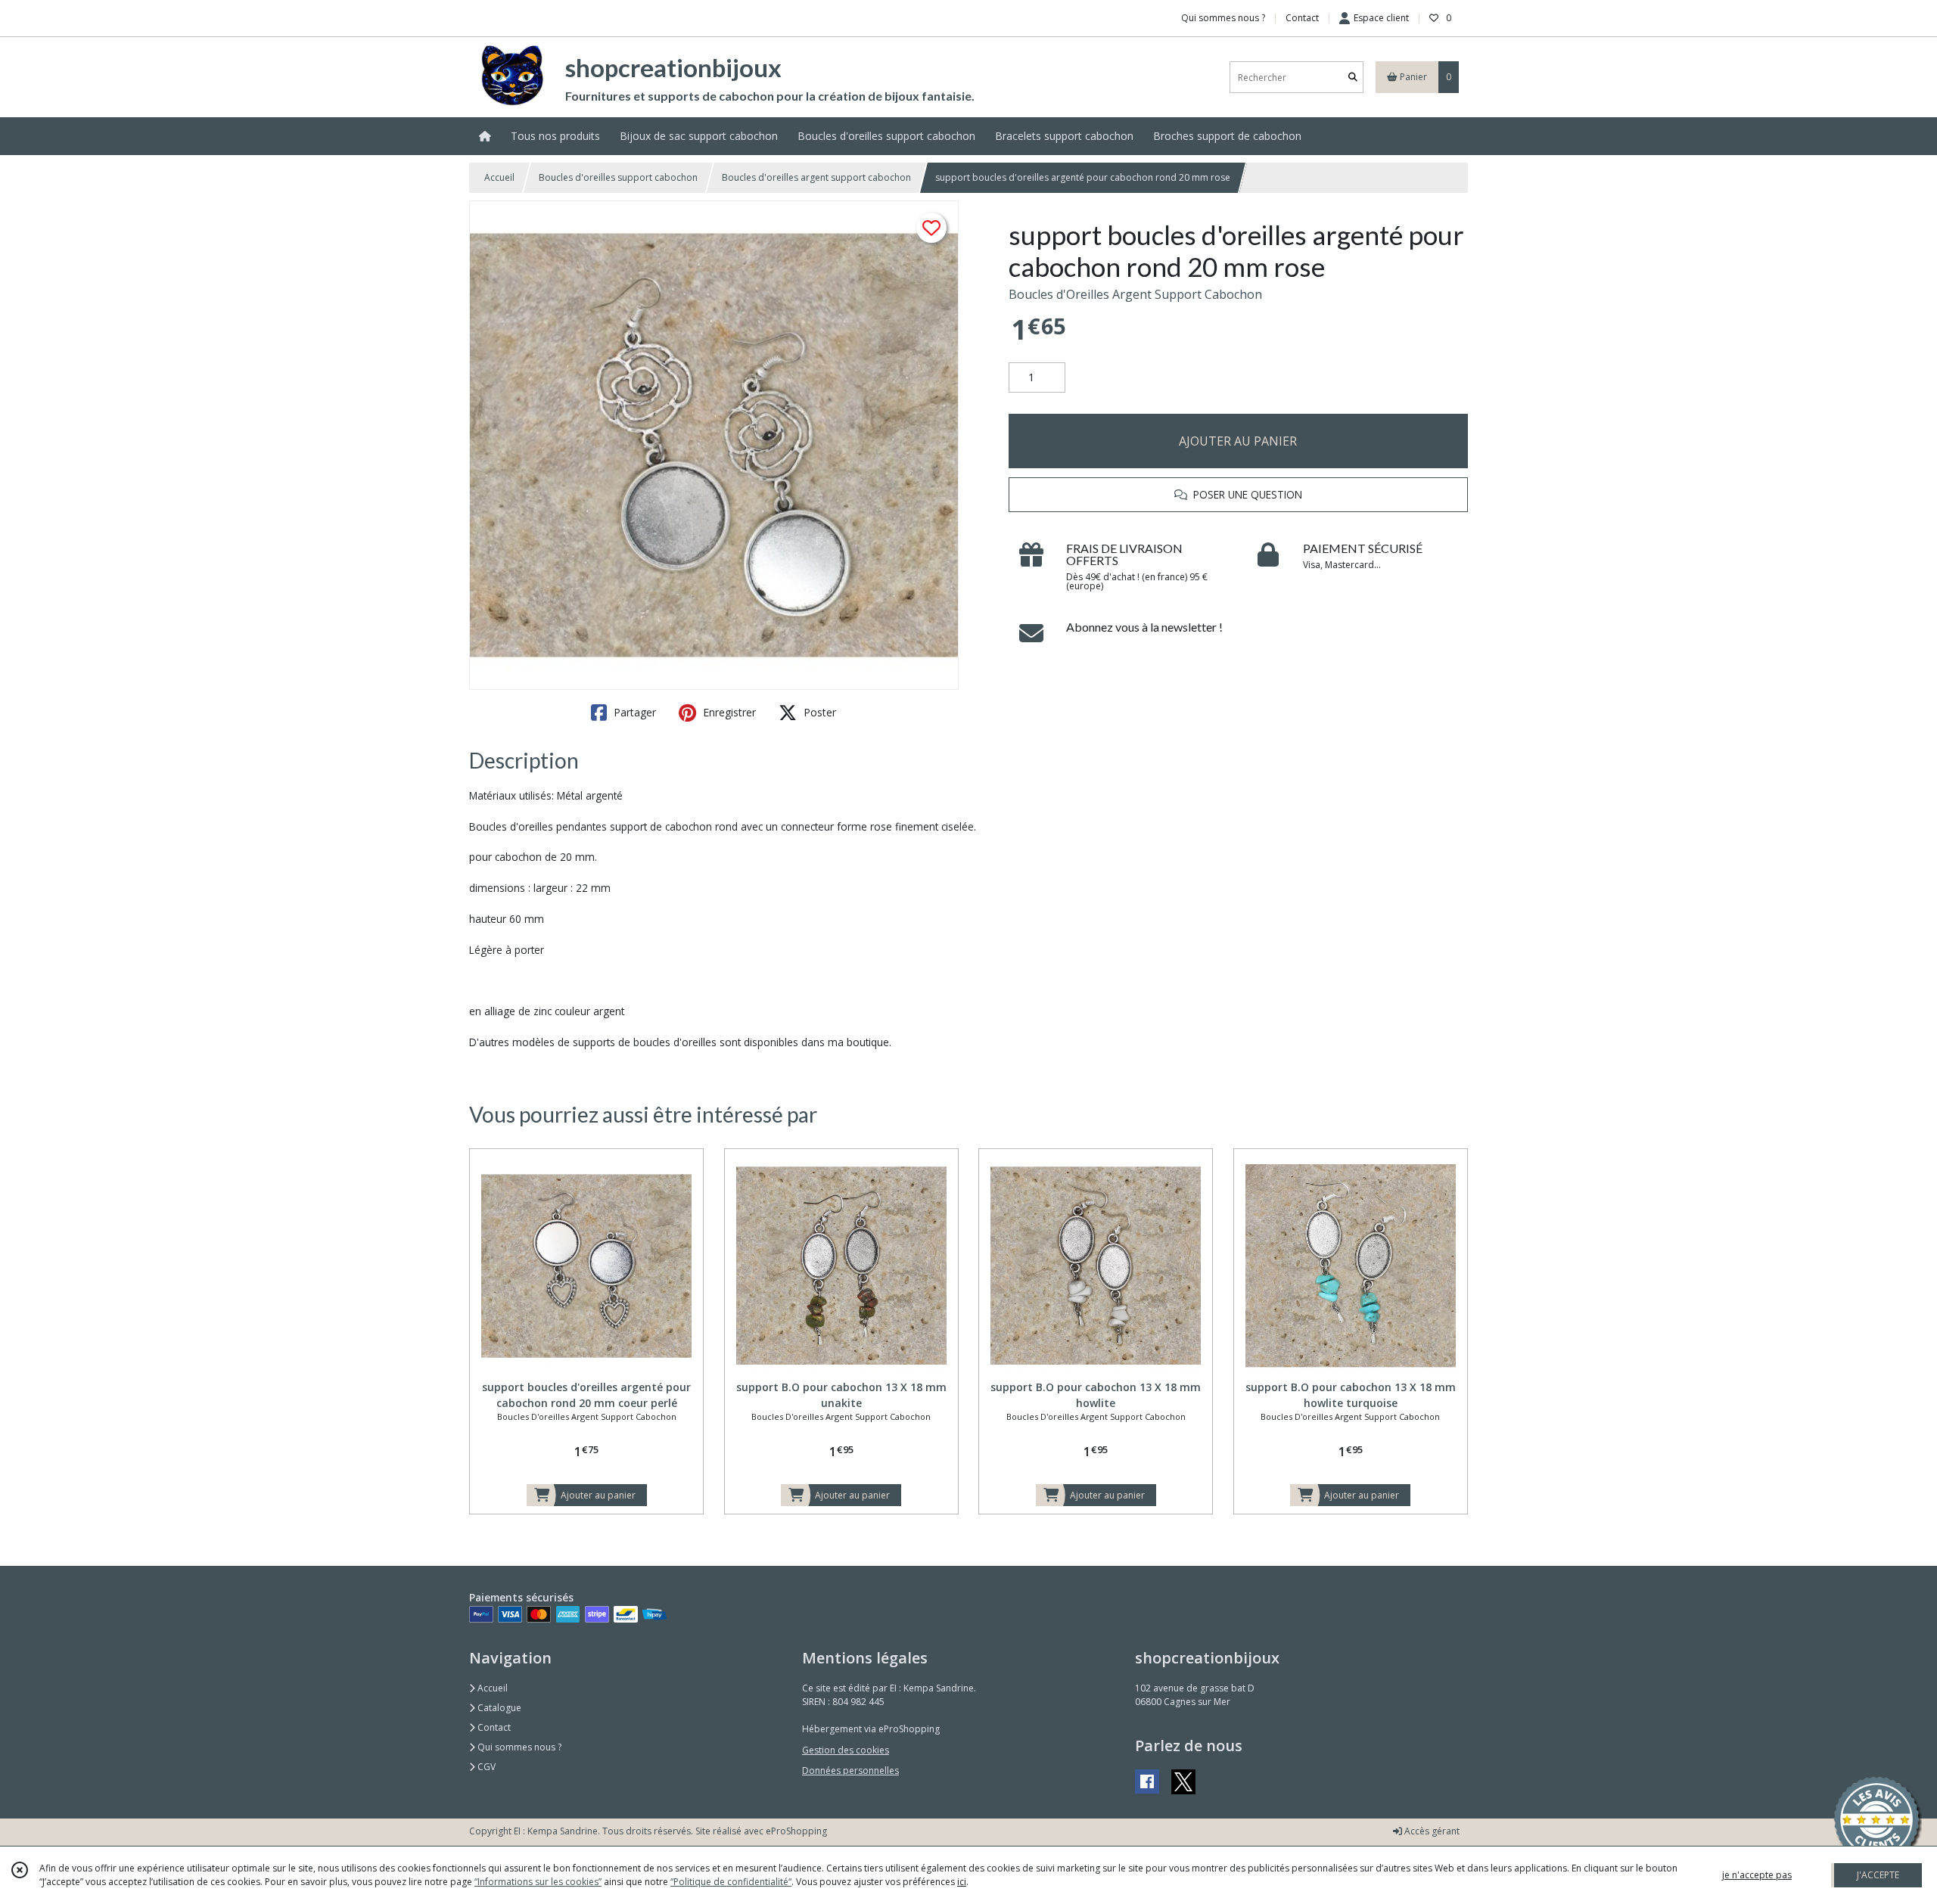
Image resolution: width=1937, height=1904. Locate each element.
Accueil (499, 177)
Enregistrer (728, 712)
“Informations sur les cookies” (538, 1882)
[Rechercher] (1353, 78)
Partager (633, 712)
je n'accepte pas (1757, 1875)
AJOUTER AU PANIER (1238, 441)
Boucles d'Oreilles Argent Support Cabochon (1135, 294)
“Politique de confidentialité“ (731, 1882)
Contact (1302, 18)
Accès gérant (1431, 1831)
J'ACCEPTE (1878, 1875)
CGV (485, 1767)
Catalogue (498, 1708)
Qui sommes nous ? (518, 1747)
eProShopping (796, 1831)
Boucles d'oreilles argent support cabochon (816, 177)
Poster (818, 712)
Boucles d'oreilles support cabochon (618, 177)
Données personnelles (850, 1770)
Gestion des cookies (846, 1750)
